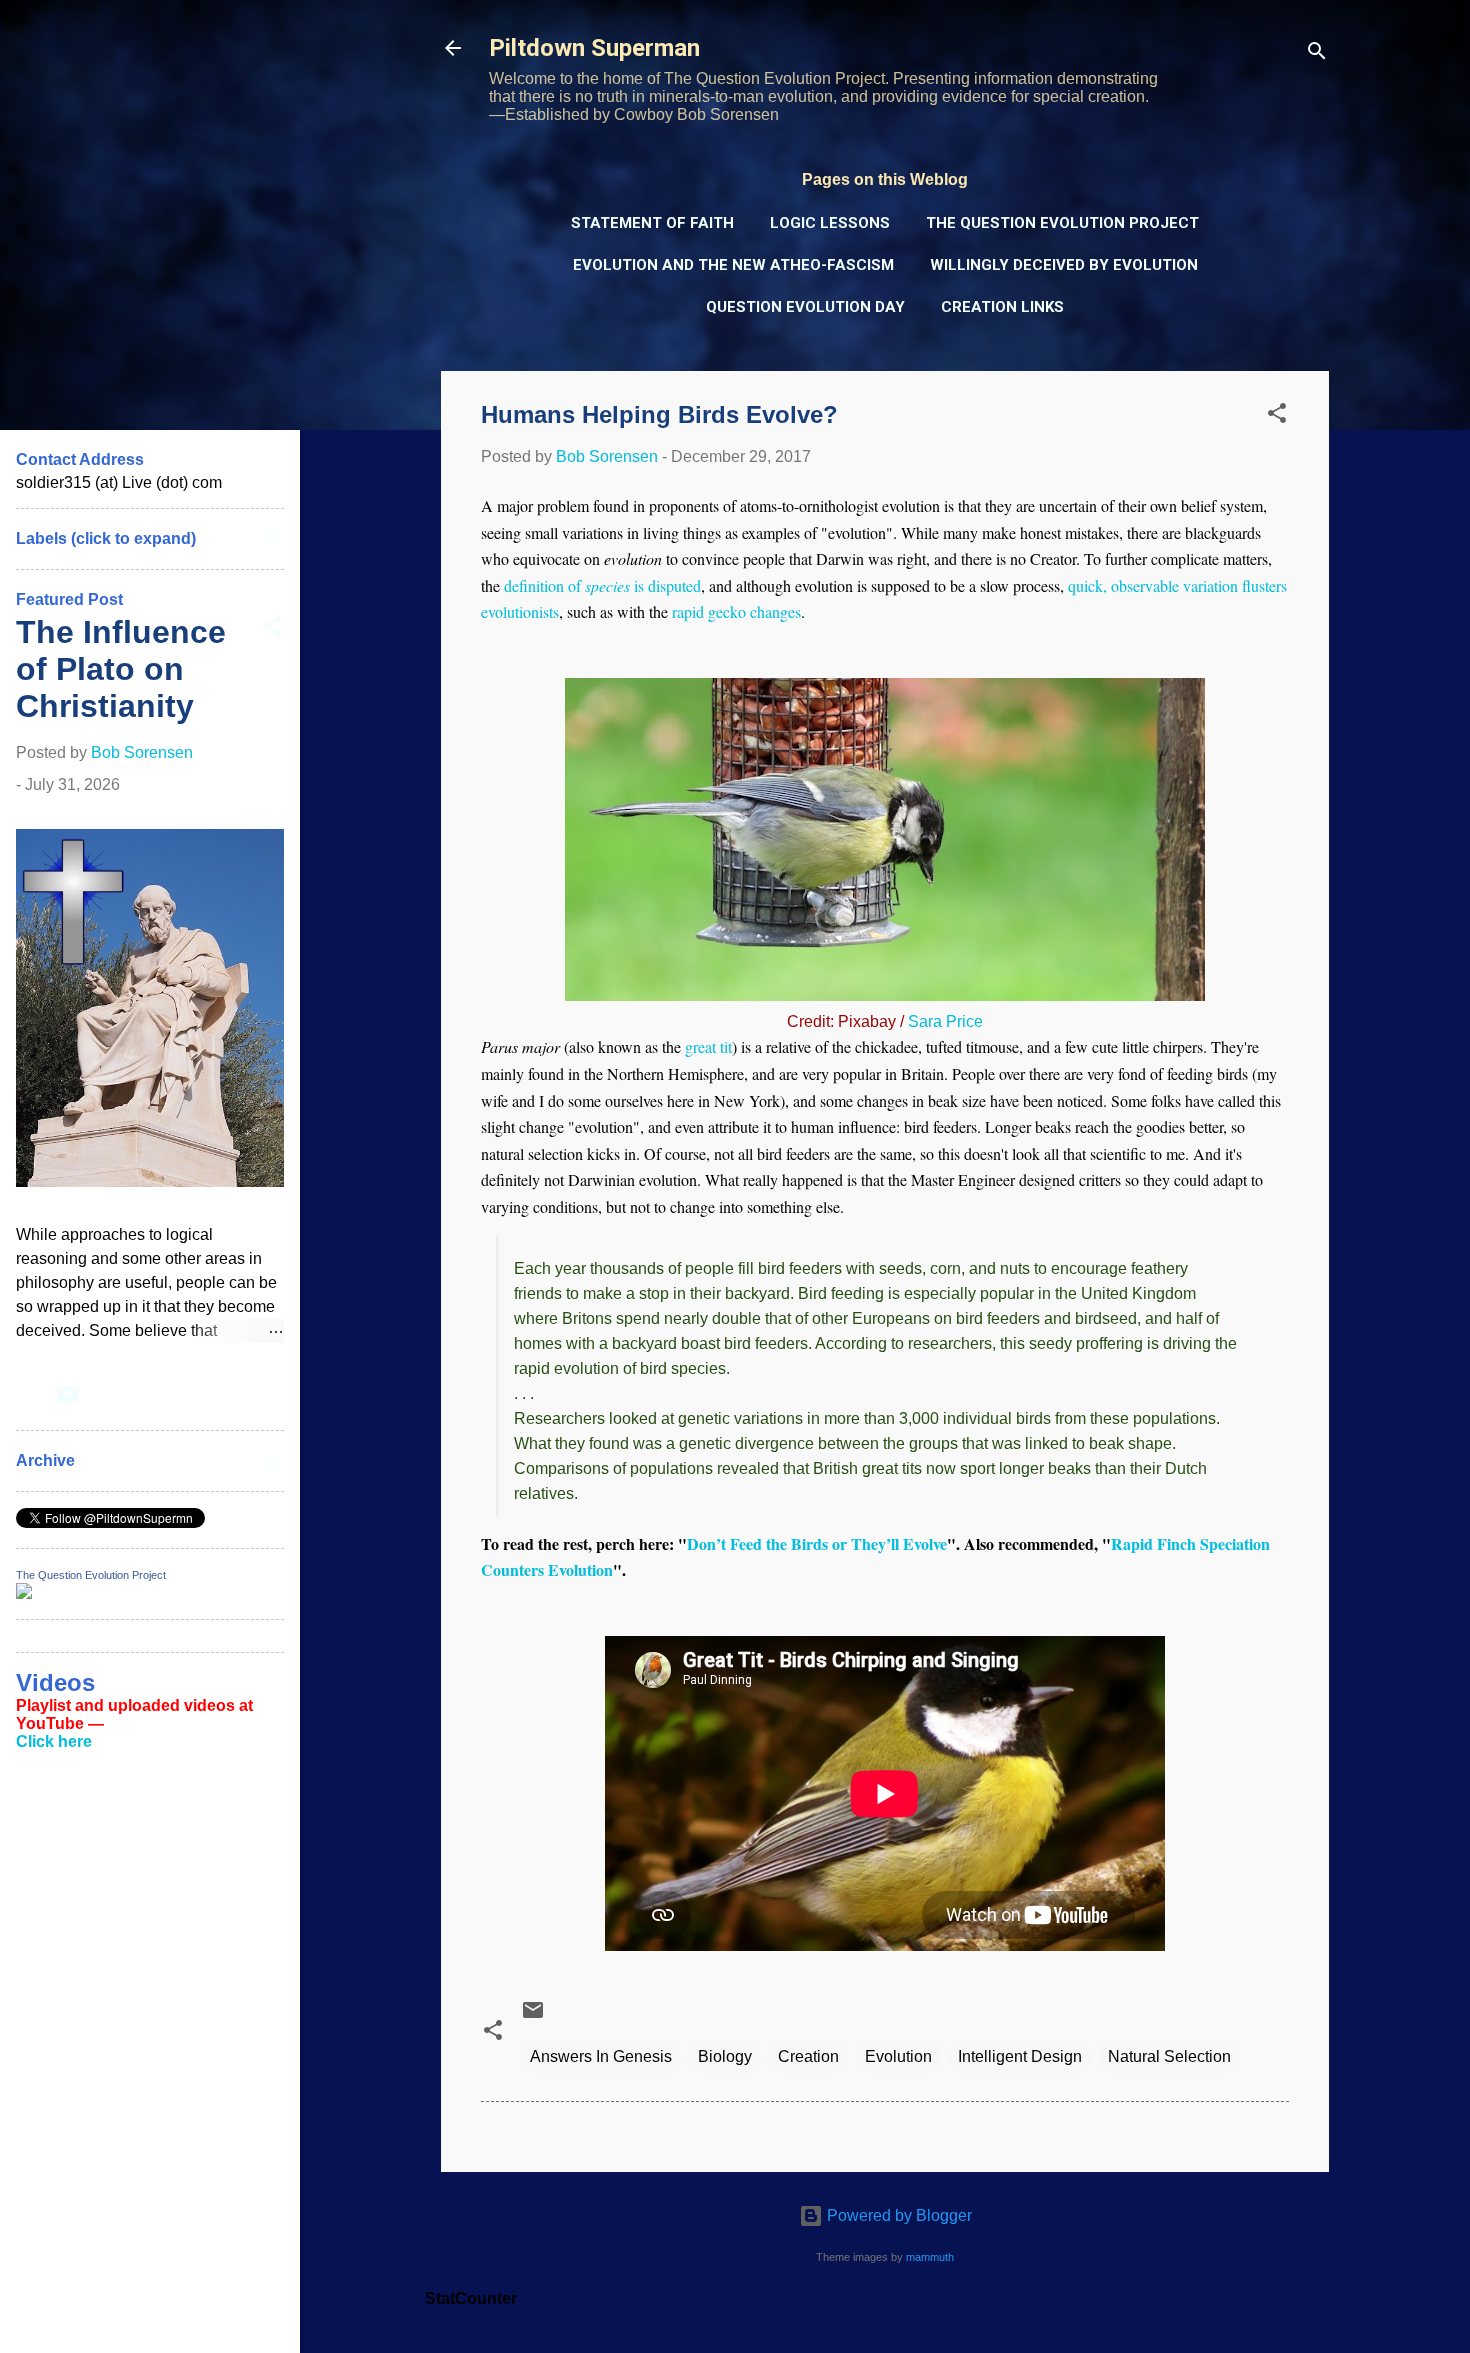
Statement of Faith (652, 223)
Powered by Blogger (897, 2215)
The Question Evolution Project (1062, 223)
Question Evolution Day (805, 307)
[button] (1277, 416)
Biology (725, 2056)
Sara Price (945, 1021)
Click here (54, 1741)
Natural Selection (1169, 2056)
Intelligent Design (1020, 2056)
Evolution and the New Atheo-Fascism (733, 265)
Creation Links (1002, 307)
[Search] (1317, 54)
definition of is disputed (602, 585)
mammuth (930, 2257)
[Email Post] (533, 2016)
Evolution (898, 2056)
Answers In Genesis (601, 2056)
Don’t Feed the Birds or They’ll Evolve (817, 1543)
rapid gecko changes (736, 611)
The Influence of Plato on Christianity (121, 669)
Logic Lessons (830, 223)
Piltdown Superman (594, 48)
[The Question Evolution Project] (24, 1593)
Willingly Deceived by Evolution (1064, 265)
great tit (708, 1046)
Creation (808, 2056)
